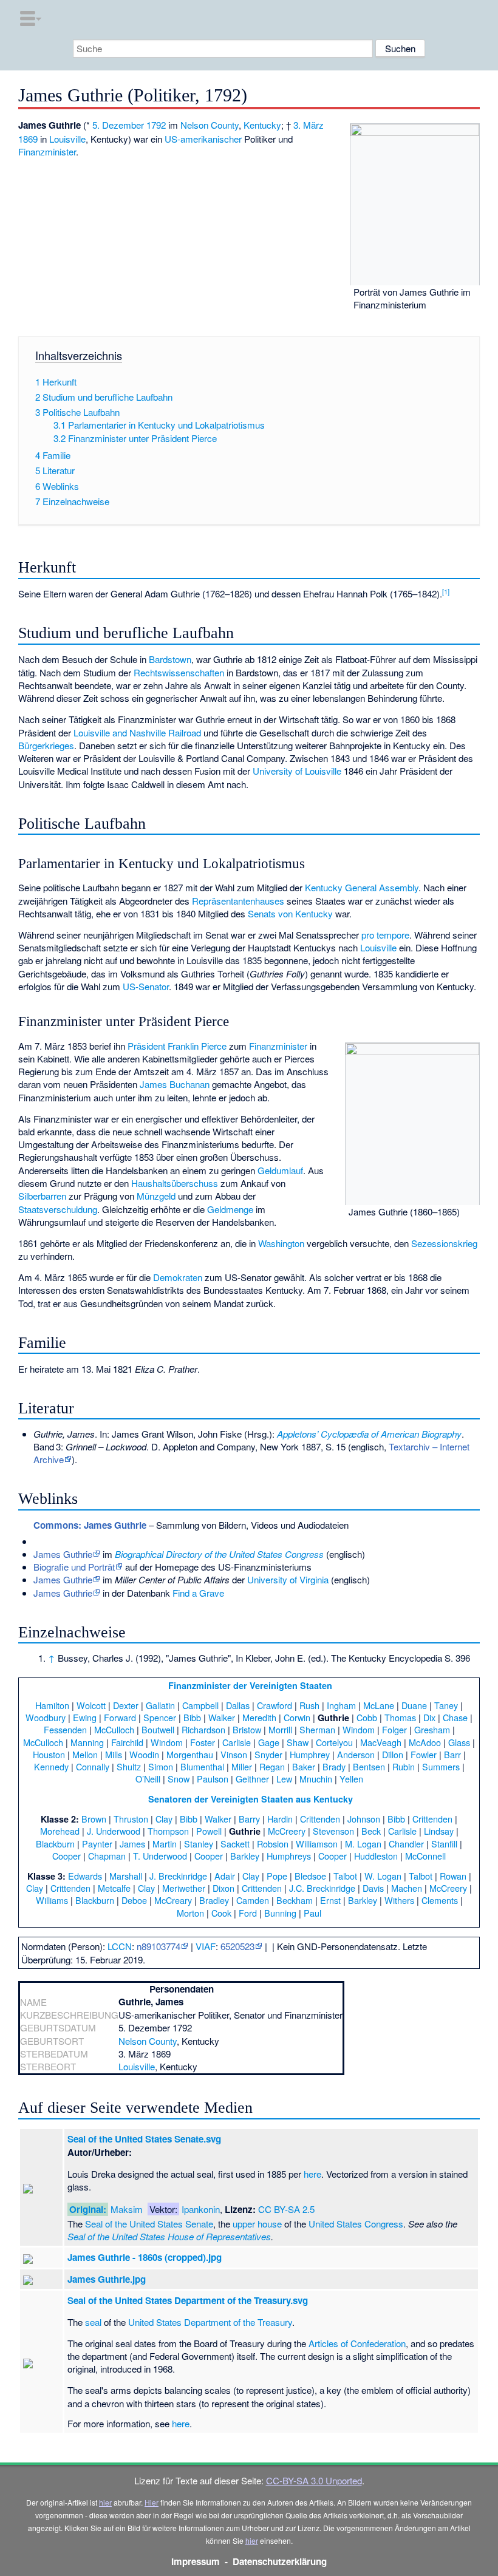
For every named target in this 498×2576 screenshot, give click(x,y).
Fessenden (65, 1729)
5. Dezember (118, 125)
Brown (94, 1819)
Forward (120, 1717)
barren (53, 1196)
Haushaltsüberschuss (175, 1183)
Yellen (351, 1779)
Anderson (356, 1754)
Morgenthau (190, 1754)
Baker (304, 1766)
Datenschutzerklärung (280, 2561)
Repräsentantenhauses (238, 901)
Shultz (129, 1766)
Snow (179, 1779)
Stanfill (444, 1844)
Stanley (199, 1844)
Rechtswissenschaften (179, 672)
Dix (429, 1717)
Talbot (345, 1876)
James (132, 1844)
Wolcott (91, 1705)
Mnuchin (316, 1779)
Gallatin (160, 1705)
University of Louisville (297, 771)
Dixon (223, 1888)
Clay (164, 1819)
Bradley (214, 1900)
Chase (455, 1717)
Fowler (424, 1754)
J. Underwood (114, 1831)
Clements (440, 1900)
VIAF (206, 1946)
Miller (242, 1766)
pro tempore (385, 935)
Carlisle (237, 1742)
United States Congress (356, 2224)
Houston (49, 1754)
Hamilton (52, 1705)
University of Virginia (288, 1579)
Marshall (126, 1876)
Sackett (235, 1844)
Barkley (245, 1856)
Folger (394, 1729)
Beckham (295, 1900)
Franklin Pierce (197, 1046)
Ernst (330, 1900)
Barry (249, 1819)
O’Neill (148, 1779)
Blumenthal (202, 1766)
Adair (225, 1876)
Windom (359, 1729)
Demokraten (178, 1277)
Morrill (280, 1729)
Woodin (144, 1754)
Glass (459, 1742)
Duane (414, 1705)
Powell (209, 1831)
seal (93, 2322)
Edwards (85, 1876)
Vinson (234, 1754)
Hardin (280, 1819)
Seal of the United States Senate (149, 2224)
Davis (373, 1888)
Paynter (97, 1844)
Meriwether (184, 1888)
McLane (379, 1705)
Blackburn (55, 1844)
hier (105, 2502)
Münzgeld (156, 1196)
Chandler (406, 1844)
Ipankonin (201, 2209)
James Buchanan (175, 1084)
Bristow (247, 1729)
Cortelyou (334, 1742)
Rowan (453, 1876)
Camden (253, 1900)
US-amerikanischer (203, 139)
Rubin (404, 1766)
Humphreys (289, 1856)
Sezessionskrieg (444, 1243)
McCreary (173, 1900)
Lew (284, 1779)
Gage (269, 1742)
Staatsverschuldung (58, 1209)
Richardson (203, 1729)
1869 (28, 139)
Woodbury (46, 1717)
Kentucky (262, 125)
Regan (272, 1766)
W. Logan (383, 1876)
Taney (446, 1705)
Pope (277, 1876)
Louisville (67, 139)
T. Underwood (160, 1856)
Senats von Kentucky (290, 913)
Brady (334, 1766)
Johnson (364, 1819)
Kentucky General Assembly (362, 887)
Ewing (85, 1717)
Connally (93, 1766)
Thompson (168, 1831)
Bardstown (170, 659)
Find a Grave (198, 1593)
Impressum (196, 2561)
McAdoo (425, 1742)
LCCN (120, 1946)
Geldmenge (230, 1209)
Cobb (367, 1717)
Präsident (146, 1046)
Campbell (200, 1705)
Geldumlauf (280, 1170)
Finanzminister (47, 151)
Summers (441, 1766)
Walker (222, 1717)
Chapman (107, 1856)
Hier (152, 2502)
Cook (221, 1913)
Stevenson (333, 1831)
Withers (399, 1900)
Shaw (298, 1742)
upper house (257, 2224)
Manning (87, 1742)
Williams (52, 1900)
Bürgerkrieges (46, 745)
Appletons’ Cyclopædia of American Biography (369, 1434)
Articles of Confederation (357, 2343)
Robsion (273, 1844)
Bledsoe (310, 1876)
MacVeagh (381, 1742)
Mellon (85, 1754)
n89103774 (159, 1946)
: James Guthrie (90, 1525)
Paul (312, 1913)
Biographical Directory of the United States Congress (219, 1554)
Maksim (127, 2209)
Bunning (280, 1913)
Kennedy (51, 1766)
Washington (281, 1243)
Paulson (213, 1779)
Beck (371, 1831)
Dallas (238, 1705)
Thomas (400, 1717)
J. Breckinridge (178, 1876)
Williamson (317, 1844)
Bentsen (369, 1766)
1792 (156, 125)
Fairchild (127, 1742)
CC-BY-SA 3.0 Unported (314, 2480)
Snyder (268, 1754)
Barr (452, 1754)
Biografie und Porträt (74, 1567)
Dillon (393, 1754)
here (312, 2174)
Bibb (192, 1717)
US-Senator (146, 986)
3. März (309, 125)
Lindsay (439, 1831)
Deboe (134, 1900)
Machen (407, 1888)
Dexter (126, 1705)
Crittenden (320, 1819)
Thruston (131, 1819)
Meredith (259, 1717)
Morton (190, 1913)
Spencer (160, 1717)
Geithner (252, 1779)
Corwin (297, 1717)
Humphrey (310, 1754)
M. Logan (363, 1844)
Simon (161, 1766)
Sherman (317, 1729)
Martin (165, 1844)
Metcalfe (114, 1888)
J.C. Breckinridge (322, 1888)
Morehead (60, 1831)
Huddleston (376, 1856)
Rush (309, 1705)
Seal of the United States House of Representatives (169, 2236)
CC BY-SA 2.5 (286, 2209)
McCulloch (114, 1729)
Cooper (67, 1856)
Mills (114, 1754)
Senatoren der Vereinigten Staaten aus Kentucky (251, 1799)
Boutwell (158, 1729)
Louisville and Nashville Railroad (137, 732)
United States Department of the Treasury (210, 2322)
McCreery (287, 1831)
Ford (248, 1913)
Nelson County (210, 125)
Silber (29, 1196)
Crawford (275, 1705)
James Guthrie (63, 1554)
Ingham (341, 1705)
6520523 (237, 1946)
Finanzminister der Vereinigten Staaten (250, 1685)
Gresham (432, 1729)
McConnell (425, 1856)
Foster (203, 1742)
